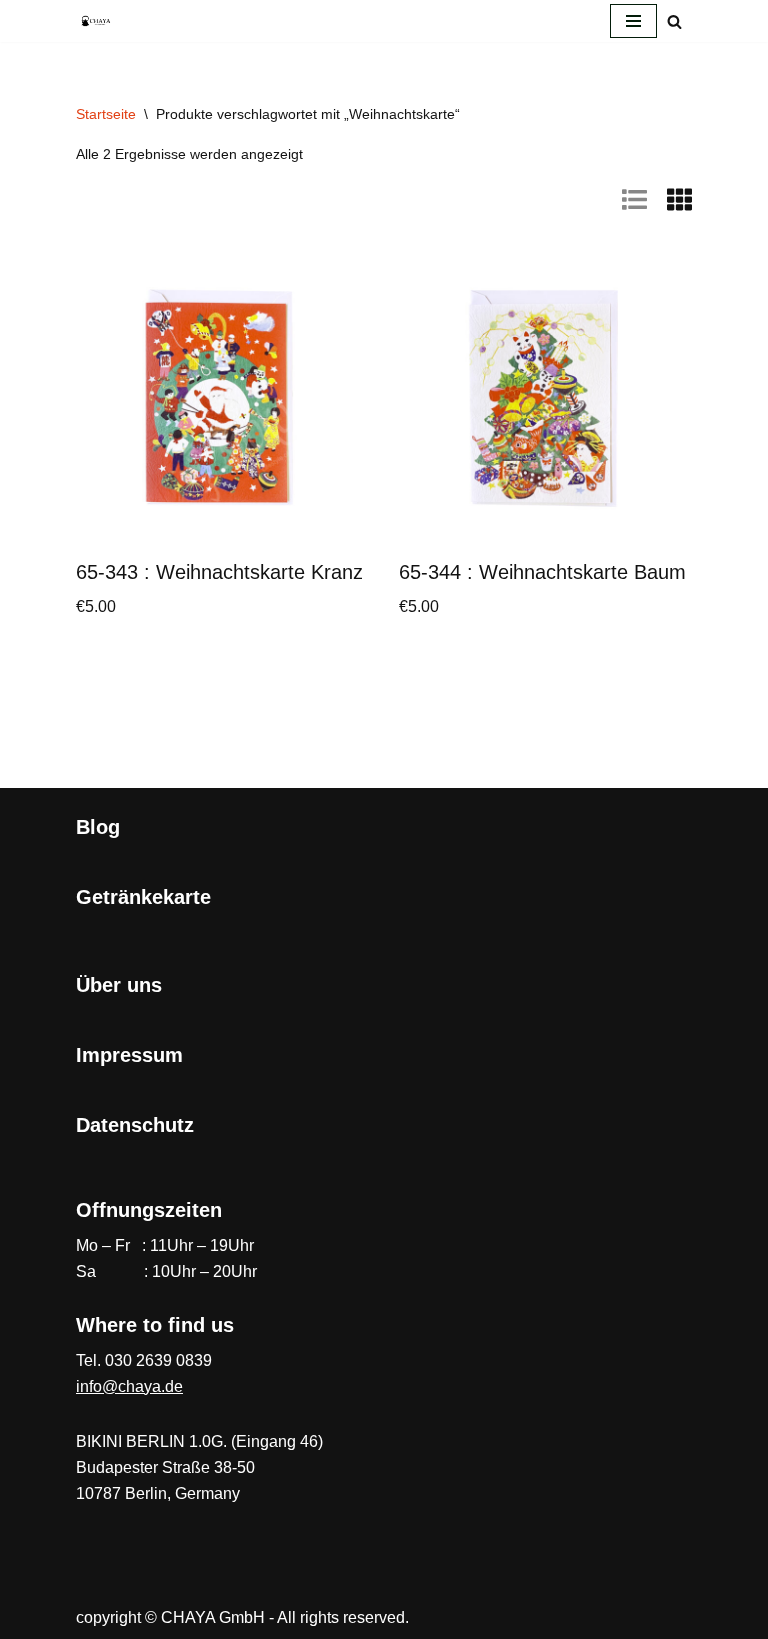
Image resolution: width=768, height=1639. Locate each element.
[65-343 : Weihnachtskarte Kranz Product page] (223, 398)
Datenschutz (135, 1125)
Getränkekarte (143, 897)
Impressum (129, 1055)
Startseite (106, 114)
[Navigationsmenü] (633, 21)
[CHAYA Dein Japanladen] (96, 20)
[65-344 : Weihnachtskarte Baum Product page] (546, 398)
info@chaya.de (129, 1386)
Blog (98, 827)
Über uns (119, 985)
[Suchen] (674, 21)
